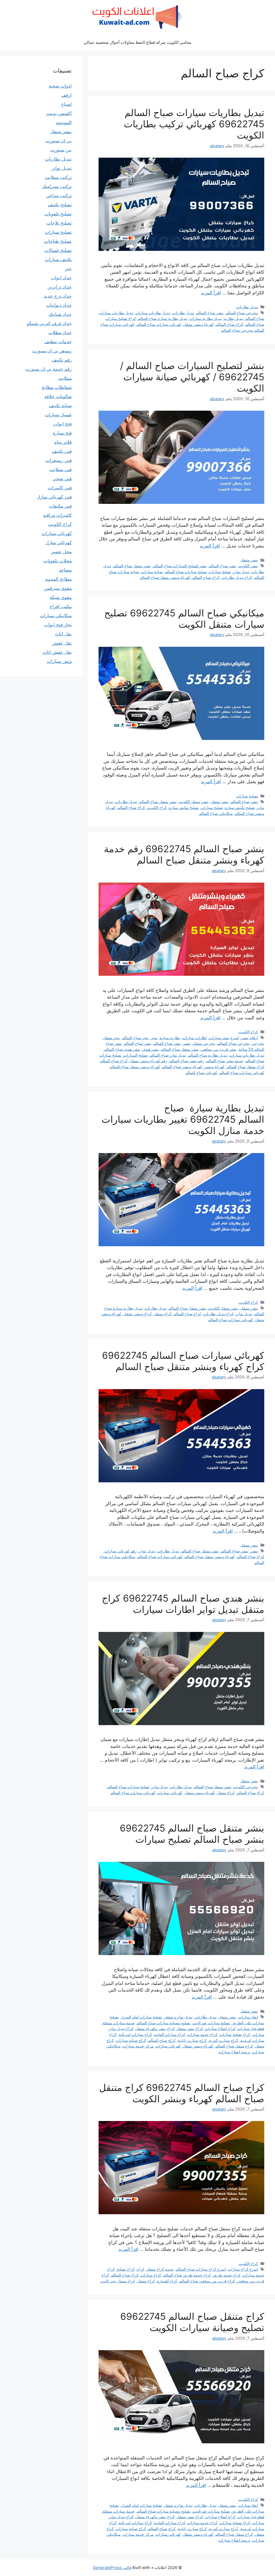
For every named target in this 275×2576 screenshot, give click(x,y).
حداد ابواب (61, 278)
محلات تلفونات (57, 561)
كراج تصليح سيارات (235, 2034)
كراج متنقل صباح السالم (245, 1067)
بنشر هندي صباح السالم (122, 1049)
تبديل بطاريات (247, 307)
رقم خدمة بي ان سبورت (48, 369)
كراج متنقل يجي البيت (118, 2281)
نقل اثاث (63, 634)
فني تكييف (62, 451)
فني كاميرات (60, 488)
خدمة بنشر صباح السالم (225, 1061)
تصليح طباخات (58, 241)
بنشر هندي (151, 1049)
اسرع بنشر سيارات (224, 1038)
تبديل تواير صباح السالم (168, 1055)
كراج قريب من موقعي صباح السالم (207, 2281)
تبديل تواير (241, 572)
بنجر (154, 1038)
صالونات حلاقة (58, 396)
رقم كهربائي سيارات (121, 1551)
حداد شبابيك (60, 314)
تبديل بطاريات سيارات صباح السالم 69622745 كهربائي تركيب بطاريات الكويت (194, 124)
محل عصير (61, 552)
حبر (68, 269)
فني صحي (62, 479)
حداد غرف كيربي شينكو (49, 323)
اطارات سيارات (195, 1038)
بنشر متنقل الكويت (194, 802)
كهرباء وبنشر (214, 1067)
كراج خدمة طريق (227, 2275)
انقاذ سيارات (248, 2017)
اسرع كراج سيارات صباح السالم (201, 2269)
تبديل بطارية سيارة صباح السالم (163, 318)
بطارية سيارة (170, 1038)
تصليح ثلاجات (59, 223)
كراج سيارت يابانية (192, 2040)
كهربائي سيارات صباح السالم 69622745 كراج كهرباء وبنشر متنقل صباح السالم (183, 1361)
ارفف (66, 95)
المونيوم (64, 122)
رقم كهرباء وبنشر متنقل (149, 1061)
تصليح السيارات (136, 1055)
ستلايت (65, 378)
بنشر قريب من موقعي (219, 1049)
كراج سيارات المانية (170, 2034)
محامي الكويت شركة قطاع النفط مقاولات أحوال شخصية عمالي (137, 42)
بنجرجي (258, 1043)
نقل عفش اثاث (57, 652)
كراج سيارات (151, 2275)
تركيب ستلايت (58, 177)
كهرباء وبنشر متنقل (199, 324)
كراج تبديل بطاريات (237, 577)
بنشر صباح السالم (210, 313)
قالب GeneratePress (112, 2568)
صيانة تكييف (60, 406)
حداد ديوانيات (59, 305)
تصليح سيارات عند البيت (211, 2023)
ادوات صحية (60, 86)
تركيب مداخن (59, 196)
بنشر (187, 1043)
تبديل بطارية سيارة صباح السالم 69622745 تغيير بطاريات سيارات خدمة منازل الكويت (183, 1119)
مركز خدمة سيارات (138, 2046)
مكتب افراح (61, 606)
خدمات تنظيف (58, 342)
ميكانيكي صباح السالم (216, 813)
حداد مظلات (60, 333)
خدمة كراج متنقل (160, 2269)
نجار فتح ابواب (58, 625)
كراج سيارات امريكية (135, 2034)
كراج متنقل (163, 1314)
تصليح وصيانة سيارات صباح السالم (164, 2023)
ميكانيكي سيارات (56, 616)
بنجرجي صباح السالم (242, 313)
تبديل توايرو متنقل (178, 2017)
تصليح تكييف (60, 205)
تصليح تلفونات (58, 214)
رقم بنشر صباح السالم (187, 1061)
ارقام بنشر (250, 1038)
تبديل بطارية (234, 318)
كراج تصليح (126, 2269)
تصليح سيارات (220, 572)
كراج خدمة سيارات (202, 2034)
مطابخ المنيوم (58, 579)
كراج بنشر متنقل (190, 2028)
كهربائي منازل (59, 543)
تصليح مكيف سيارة (184, 808)
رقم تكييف (62, 360)
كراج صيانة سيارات (131, 2040)
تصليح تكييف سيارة (240, 808)
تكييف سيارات (58, 259)
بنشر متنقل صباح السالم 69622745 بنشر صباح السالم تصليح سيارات (192, 1834)
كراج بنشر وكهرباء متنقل (155, 2028)
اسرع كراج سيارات (243, 2269)
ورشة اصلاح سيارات (234, 2052)
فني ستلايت (61, 469)
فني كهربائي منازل (54, 497)
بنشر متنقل (249, 560)
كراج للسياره (167, 2281)
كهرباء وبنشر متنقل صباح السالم (165, 577)
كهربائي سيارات (170, 1793)
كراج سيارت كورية (224, 2040)
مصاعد (65, 570)
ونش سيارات (59, 661)
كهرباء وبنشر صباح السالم (182, 1067)
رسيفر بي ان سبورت (52, 351)
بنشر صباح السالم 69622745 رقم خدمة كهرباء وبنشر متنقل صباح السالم (184, 854)
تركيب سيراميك (57, 186)
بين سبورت (61, 150)
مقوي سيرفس (58, 588)
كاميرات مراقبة (57, 515)
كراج (140, 2269)
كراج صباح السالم (230, 324)
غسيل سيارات (58, 415)
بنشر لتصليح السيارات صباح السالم (180, 566)
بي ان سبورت (59, 141)
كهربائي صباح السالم (201, 1073)
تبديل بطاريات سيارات (153, 313)
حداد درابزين (59, 287)
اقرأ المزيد (211, 293)
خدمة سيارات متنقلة (119, 2023)
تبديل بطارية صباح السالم (208, 1055)
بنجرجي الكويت (246, 1787)
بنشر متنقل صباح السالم (132, 566)
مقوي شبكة (61, 597)
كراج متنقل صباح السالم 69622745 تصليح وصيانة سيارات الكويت (192, 2322)
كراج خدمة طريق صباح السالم (187, 2275)
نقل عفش (62, 643)
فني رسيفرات (59, 460)
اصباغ (66, 104)
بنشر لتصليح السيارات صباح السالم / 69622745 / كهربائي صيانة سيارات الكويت (192, 377)
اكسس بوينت (59, 113)
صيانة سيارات (152, 572)
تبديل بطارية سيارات (206, 318)
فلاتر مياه (63, 442)
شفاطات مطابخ (57, 387)
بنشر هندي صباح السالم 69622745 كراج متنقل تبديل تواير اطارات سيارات (183, 1604)
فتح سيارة (62, 433)
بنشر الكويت (248, 566)
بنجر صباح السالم (135, 1038)
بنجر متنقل (112, 1038)
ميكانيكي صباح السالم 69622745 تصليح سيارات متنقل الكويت (184, 619)
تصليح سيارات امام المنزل (141, 2017)
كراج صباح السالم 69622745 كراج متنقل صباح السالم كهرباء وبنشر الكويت (182, 2093)
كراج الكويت (157, 808)
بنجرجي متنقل (204, 1043)
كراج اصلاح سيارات (220, 2028)
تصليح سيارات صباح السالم (186, 572)
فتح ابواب (62, 424)
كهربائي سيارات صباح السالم (159, 324)
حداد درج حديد (58, 296)
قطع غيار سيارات (251, 2028)
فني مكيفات (60, 506)
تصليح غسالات (58, 250)
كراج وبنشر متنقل (138, 1314)
